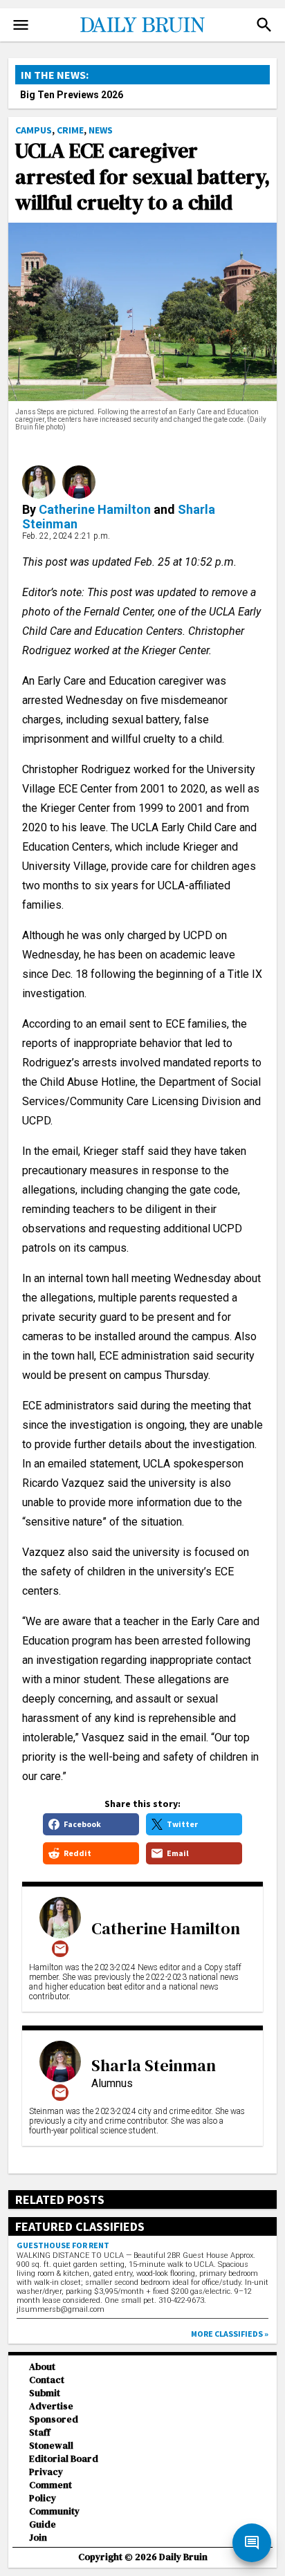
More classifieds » (230, 2334)
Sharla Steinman (154, 2065)
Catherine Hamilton (95, 509)
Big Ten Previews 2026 (72, 95)
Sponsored (54, 2419)
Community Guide (54, 2518)
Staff (40, 2433)
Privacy (46, 2472)
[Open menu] (21, 25)
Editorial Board (64, 2459)
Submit (45, 2393)
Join (38, 2538)
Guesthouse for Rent (63, 2245)
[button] (264, 25)
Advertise (51, 2406)
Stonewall (51, 2446)
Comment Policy (50, 2492)
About (42, 2367)
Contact (47, 2380)
